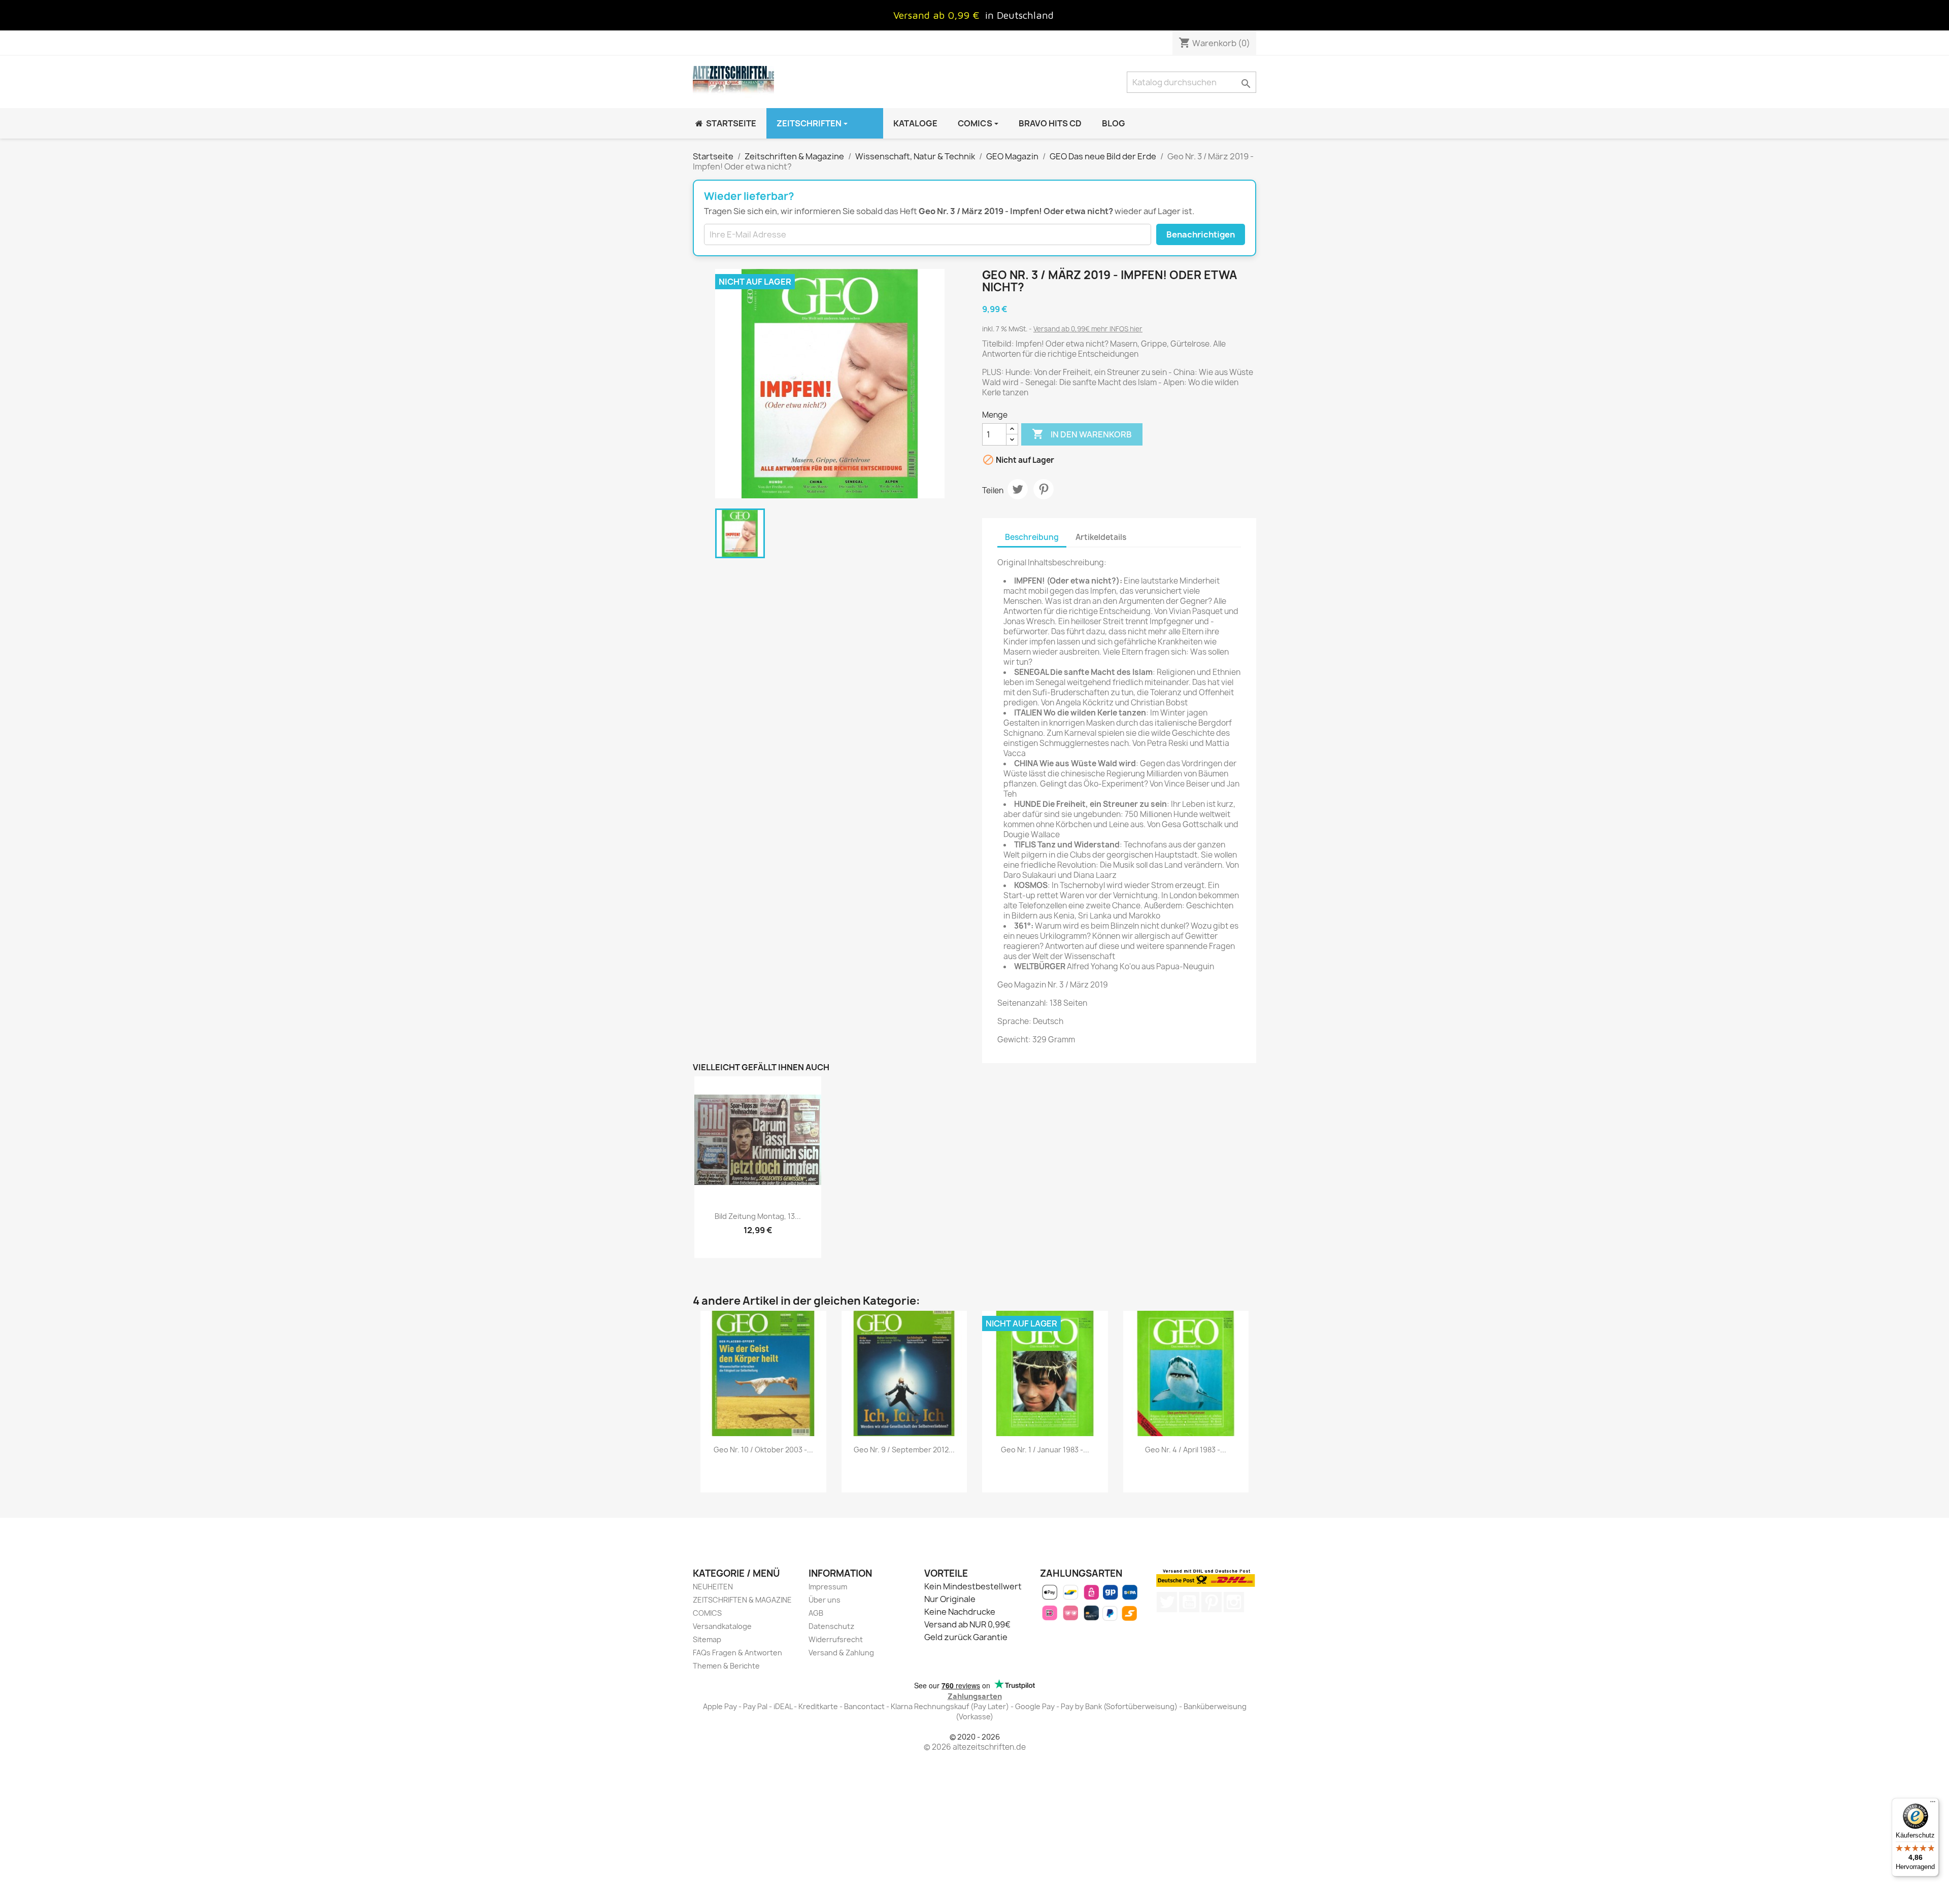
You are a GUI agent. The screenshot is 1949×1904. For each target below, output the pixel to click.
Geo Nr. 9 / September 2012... (904, 1450)
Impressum (828, 1587)
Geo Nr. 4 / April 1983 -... (1186, 1450)
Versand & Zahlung (841, 1653)
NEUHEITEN (713, 1587)
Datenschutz (831, 1626)
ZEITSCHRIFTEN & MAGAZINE (742, 1600)
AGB (816, 1613)
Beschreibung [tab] (1032, 537)
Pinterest (1044, 489)
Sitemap (707, 1639)
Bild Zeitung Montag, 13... (758, 1216)
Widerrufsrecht (836, 1639)
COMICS (707, 1613)
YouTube (1189, 1602)
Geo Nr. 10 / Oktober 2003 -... (763, 1450)
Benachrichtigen (1201, 234)
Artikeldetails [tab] (1101, 537)
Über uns (825, 1600)
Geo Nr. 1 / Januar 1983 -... (1045, 1450)
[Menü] (1933, 1804)
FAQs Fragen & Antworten (737, 1653)
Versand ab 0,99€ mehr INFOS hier (1088, 329)
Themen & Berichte (726, 1666)
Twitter (1167, 1602)
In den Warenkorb (1082, 434)
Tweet (1018, 489)
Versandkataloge (722, 1626)
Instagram (1234, 1602)
